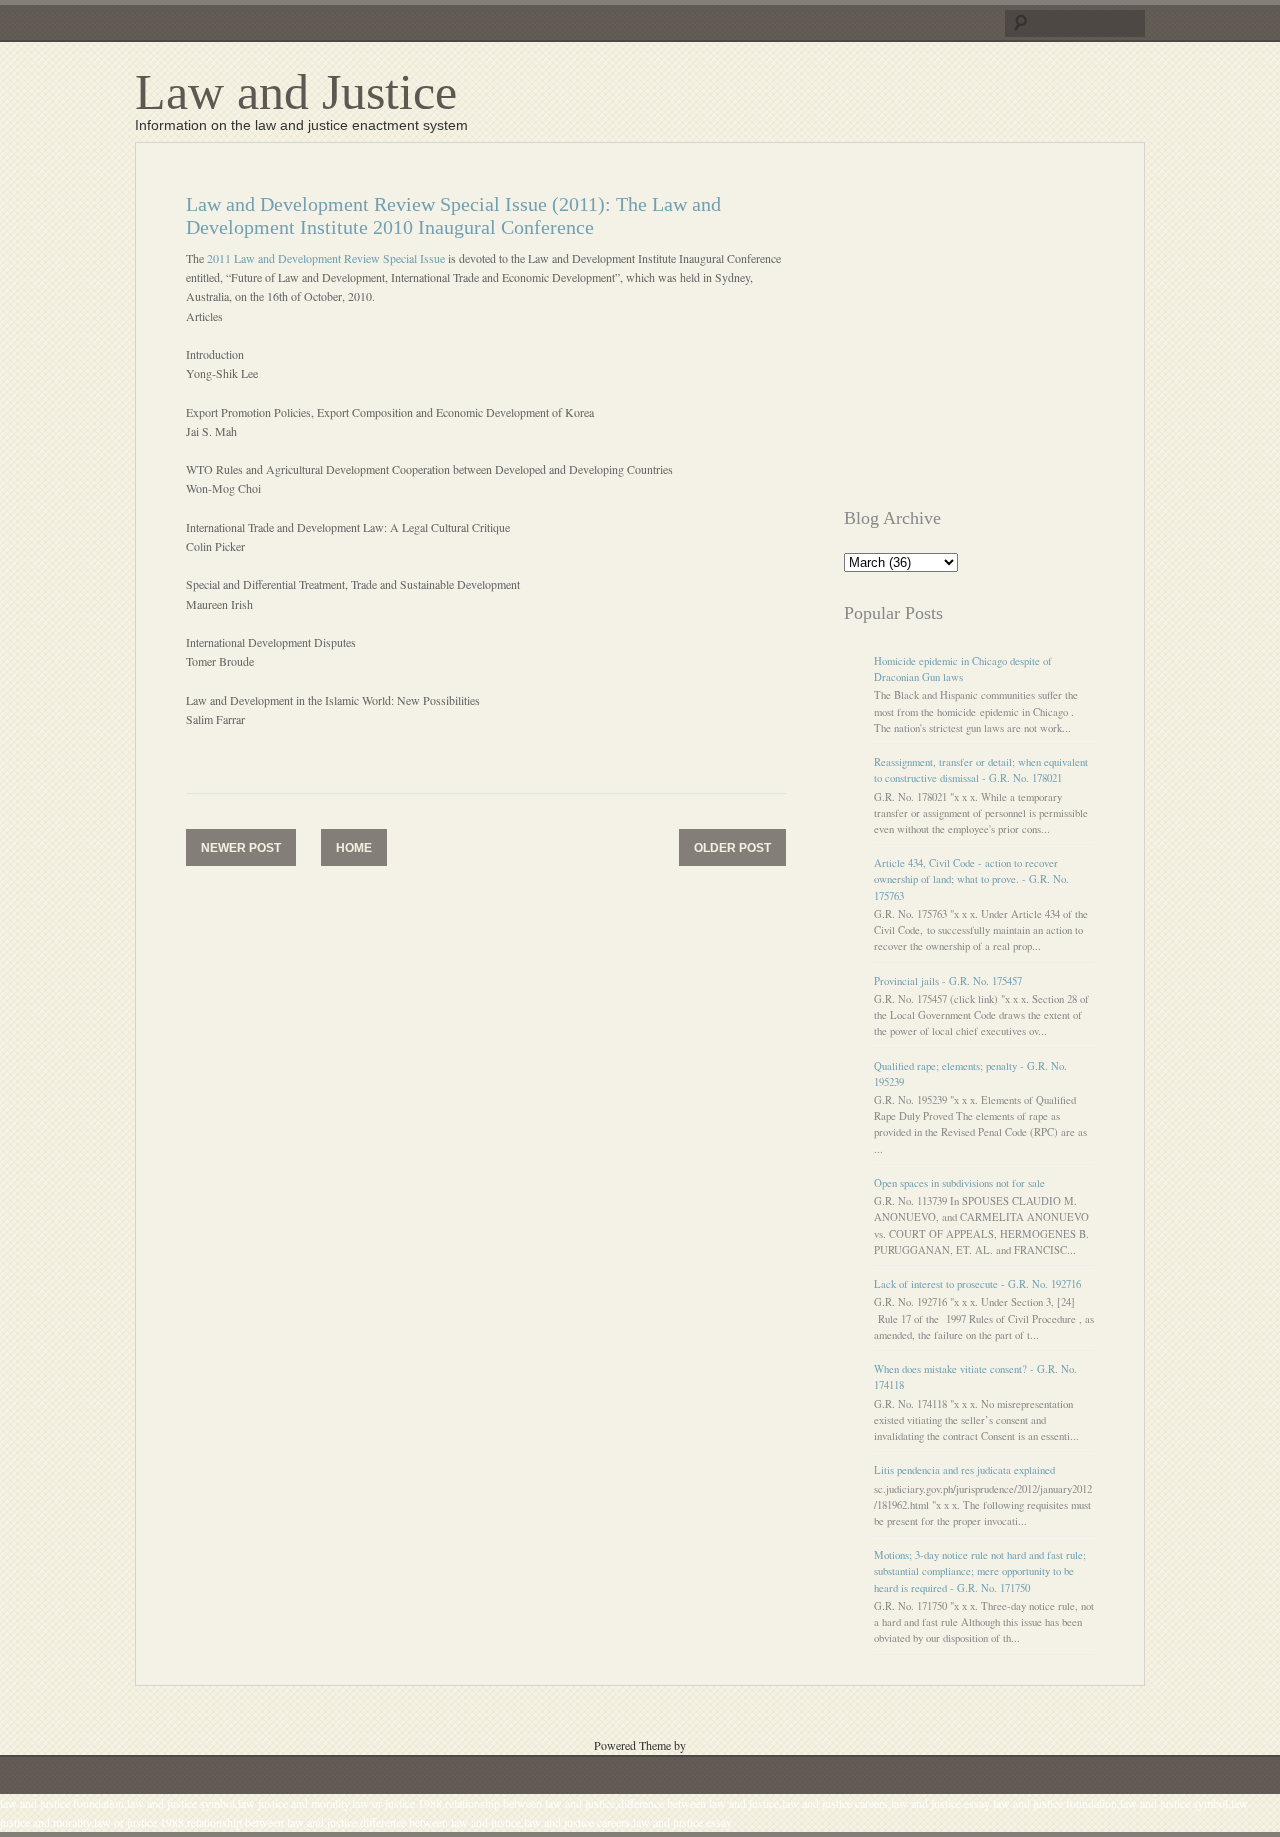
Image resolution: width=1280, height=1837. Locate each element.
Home (354, 848)
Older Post (732, 848)
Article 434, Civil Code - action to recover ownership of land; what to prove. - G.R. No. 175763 (971, 879)
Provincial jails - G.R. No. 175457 (948, 981)
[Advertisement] (1012, 333)
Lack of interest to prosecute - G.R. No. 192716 (977, 1284)
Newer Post (241, 848)
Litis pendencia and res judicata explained (964, 1470)
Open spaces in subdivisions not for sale (959, 1183)
